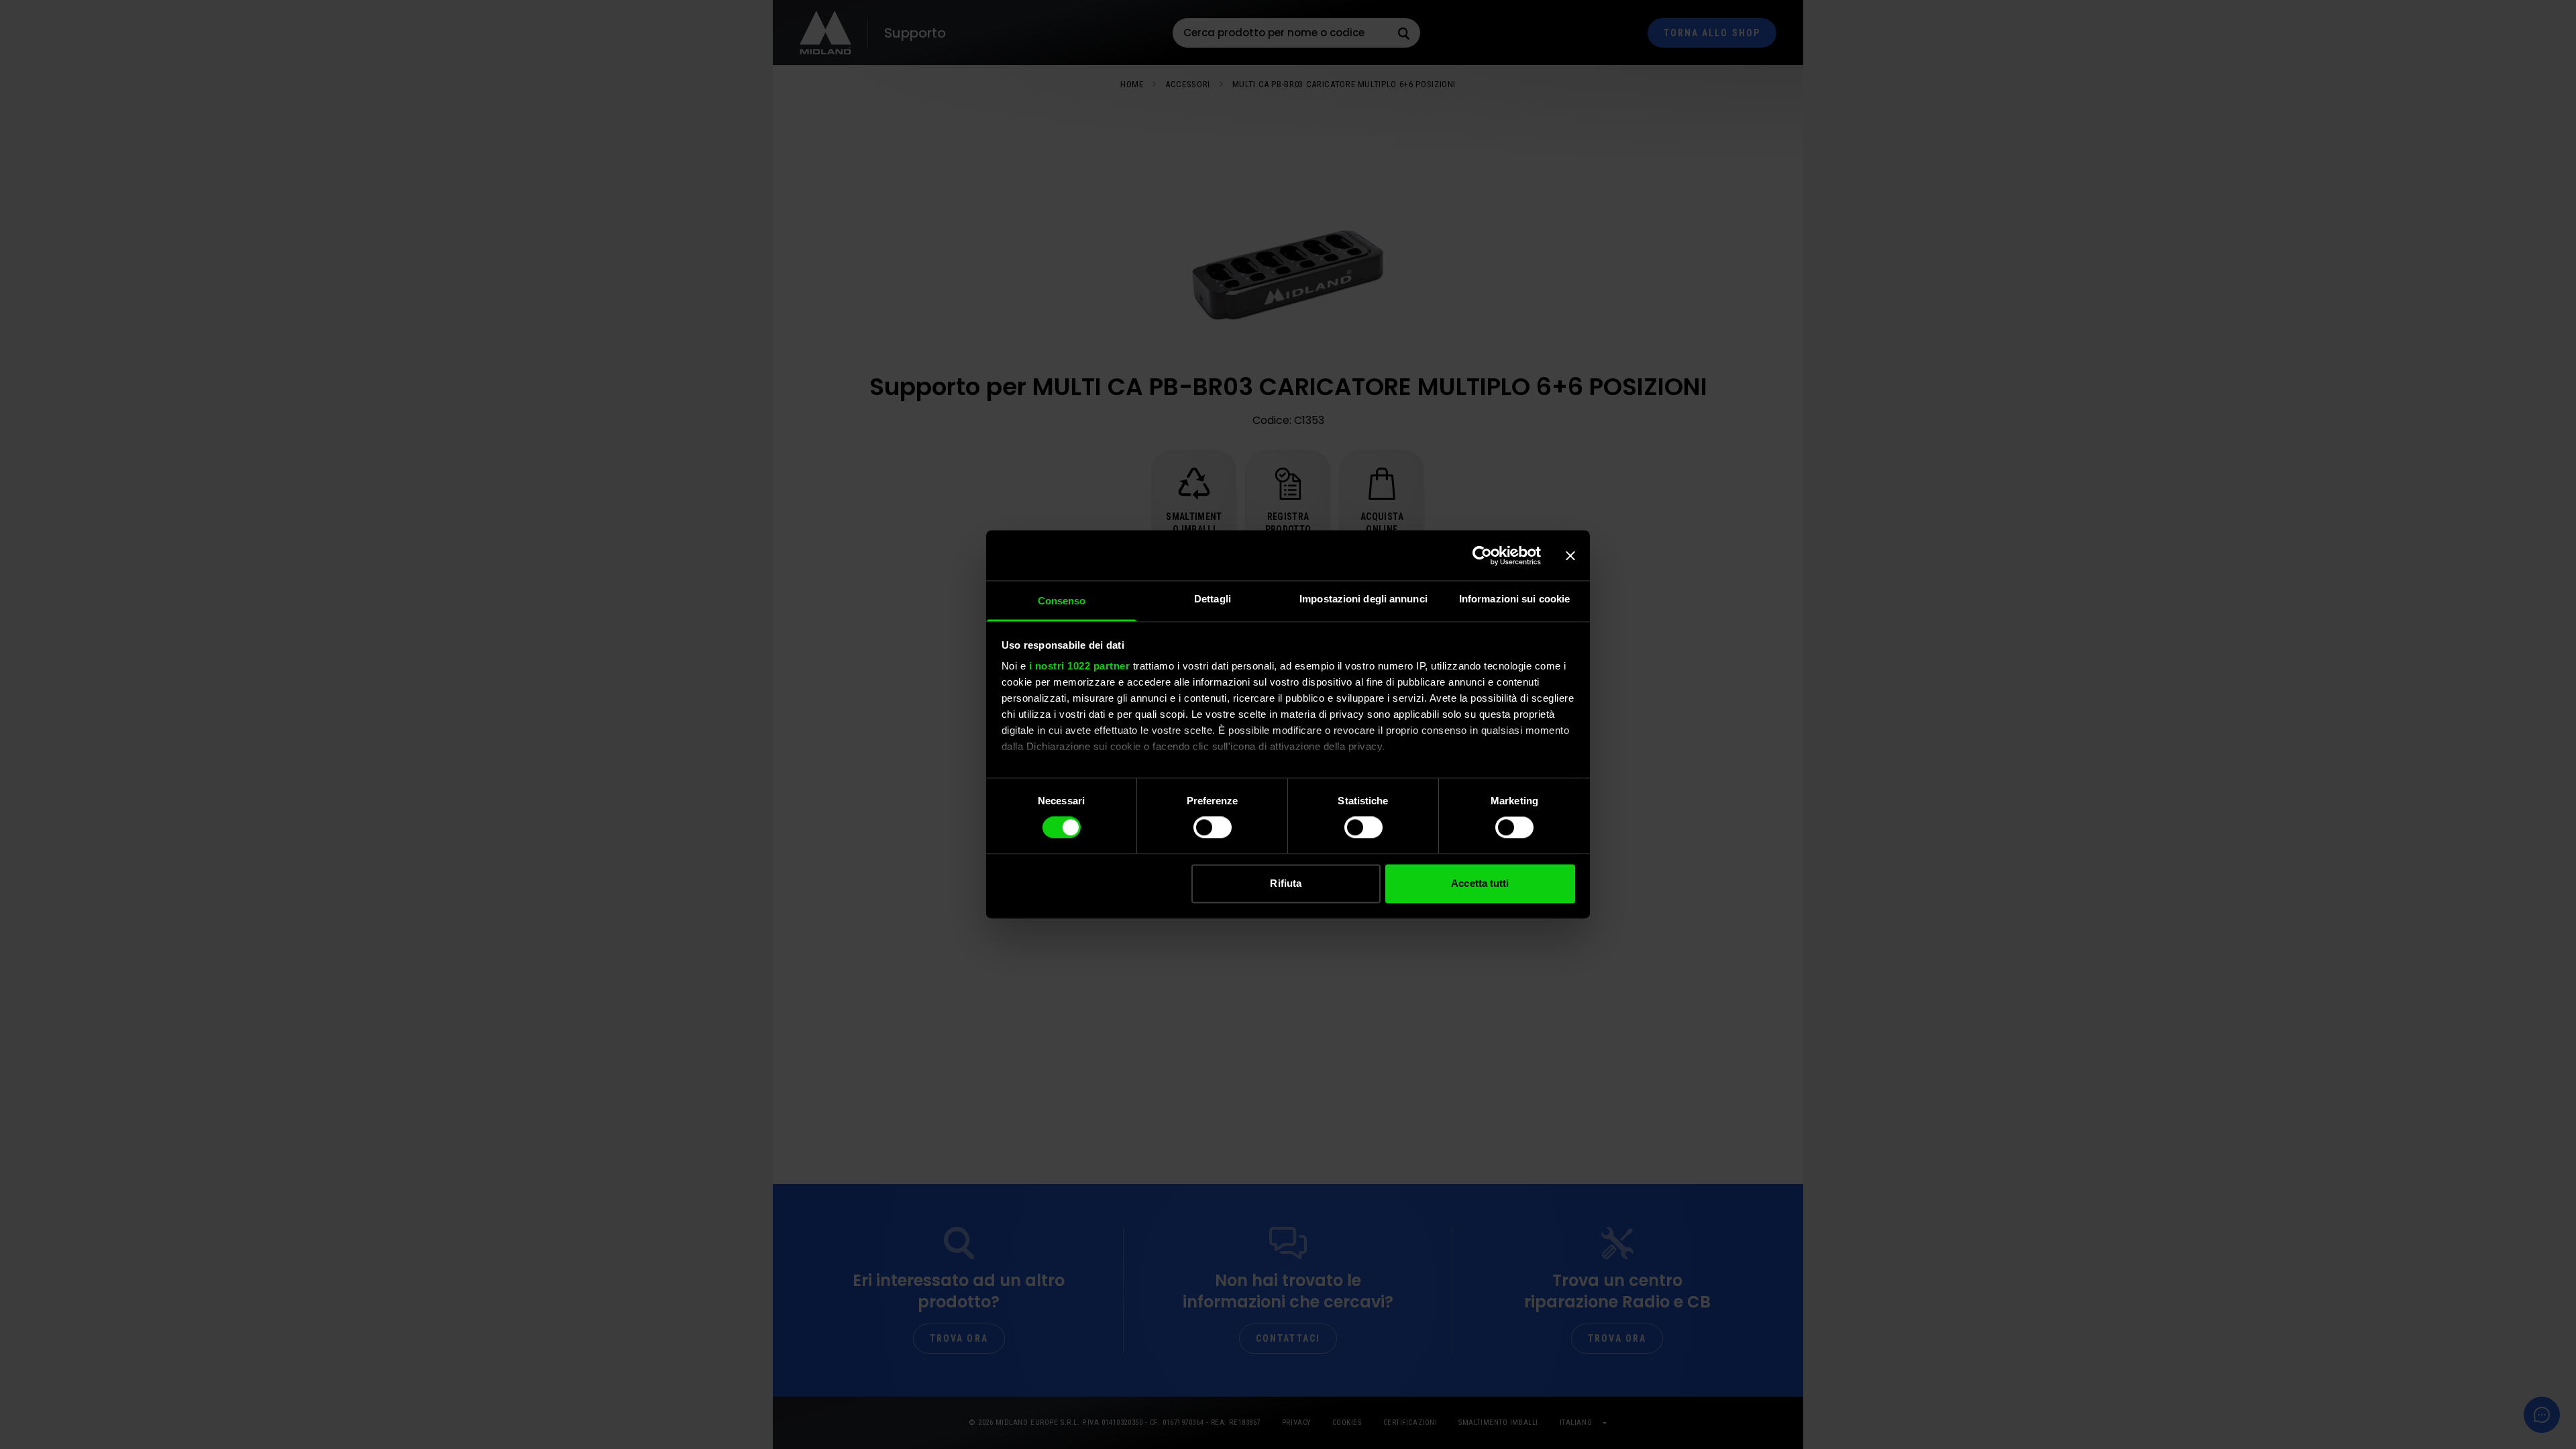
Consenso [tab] (1062, 601)
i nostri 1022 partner (1080, 666)
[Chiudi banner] (1570, 555)
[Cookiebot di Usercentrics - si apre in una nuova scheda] (1482, 555)
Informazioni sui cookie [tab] (1514, 599)
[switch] (1213, 828)
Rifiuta (1286, 883)
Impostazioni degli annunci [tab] (1363, 599)
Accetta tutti (1480, 883)
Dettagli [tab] (1213, 599)
